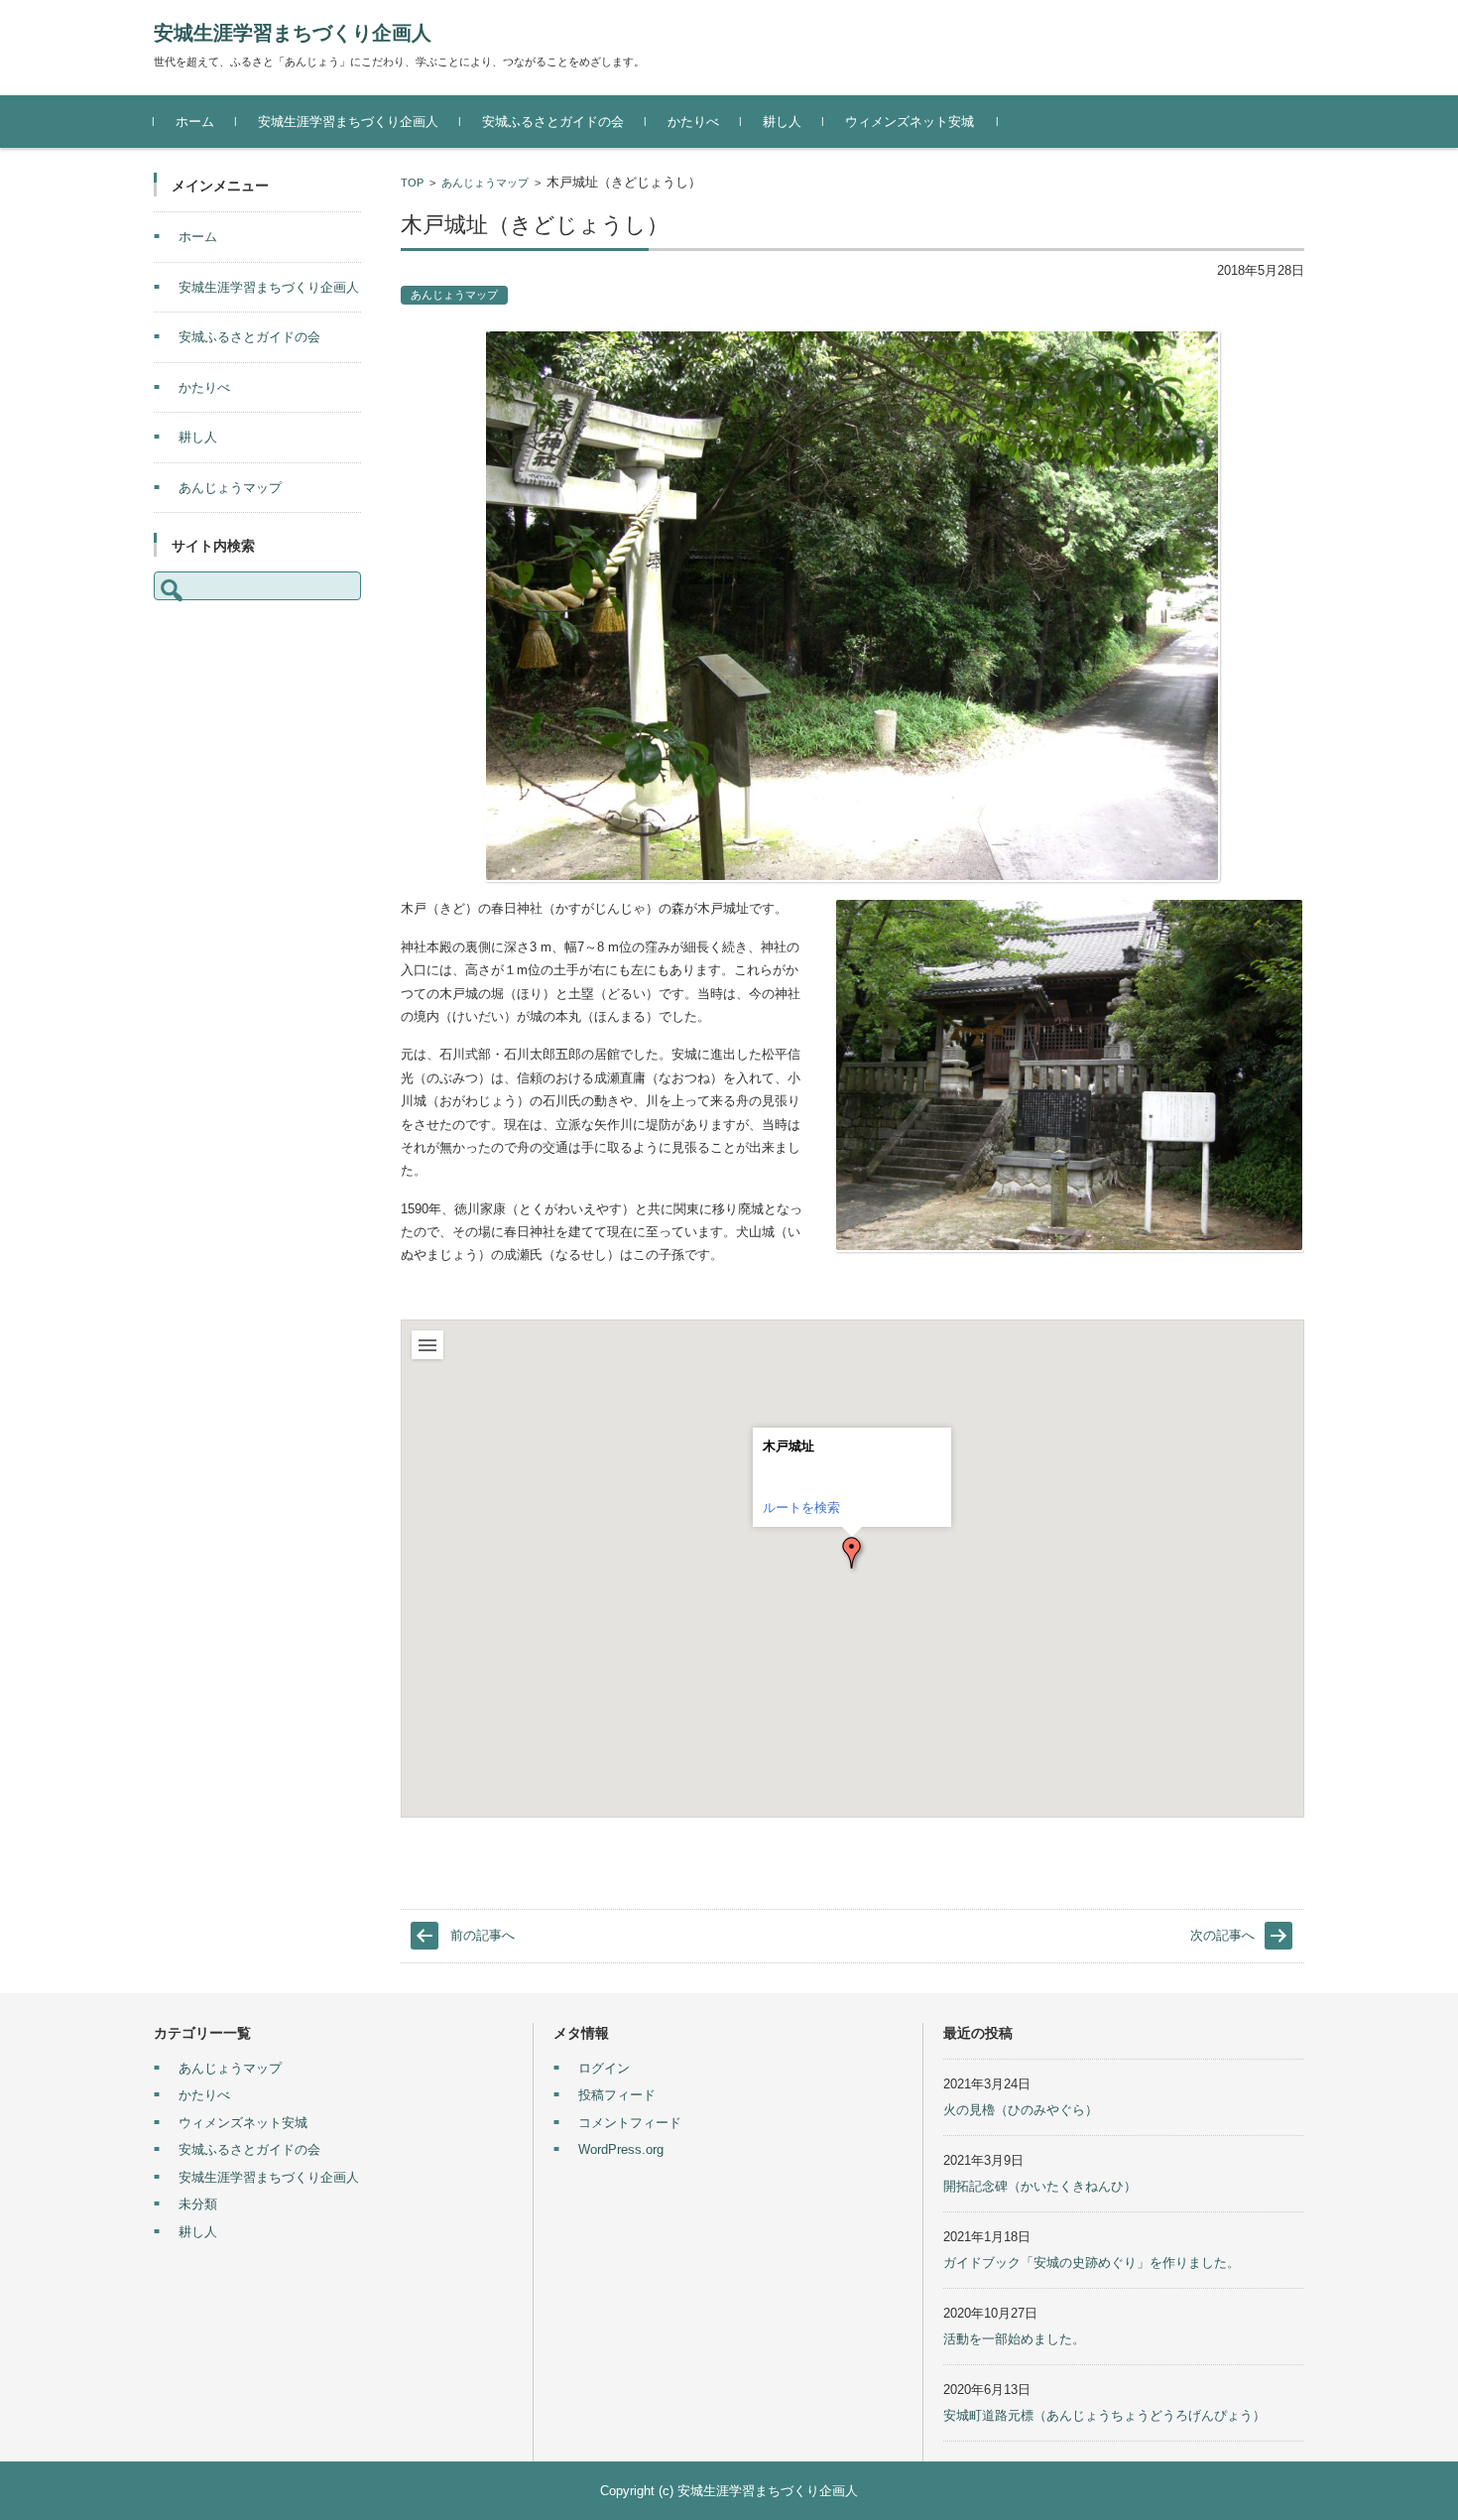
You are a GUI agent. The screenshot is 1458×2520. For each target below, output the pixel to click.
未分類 (198, 2204)
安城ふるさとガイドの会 (553, 122)
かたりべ (693, 122)
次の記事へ (1222, 1935)
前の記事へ (483, 1935)
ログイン (604, 2068)
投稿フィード (617, 2095)
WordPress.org (621, 2149)
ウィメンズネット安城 (910, 122)
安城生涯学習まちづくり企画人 (293, 33)
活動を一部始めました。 (1014, 2339)
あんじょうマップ (485, 183)
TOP (412, 183)
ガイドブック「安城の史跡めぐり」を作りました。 (1092, 2263)
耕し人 (782, 122)
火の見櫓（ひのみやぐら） (1021, 2110)
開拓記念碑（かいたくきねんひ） (1040, 2186)
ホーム (195, 122)
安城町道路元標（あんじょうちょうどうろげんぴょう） (1104, 2415)
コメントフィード (630, 2123)
